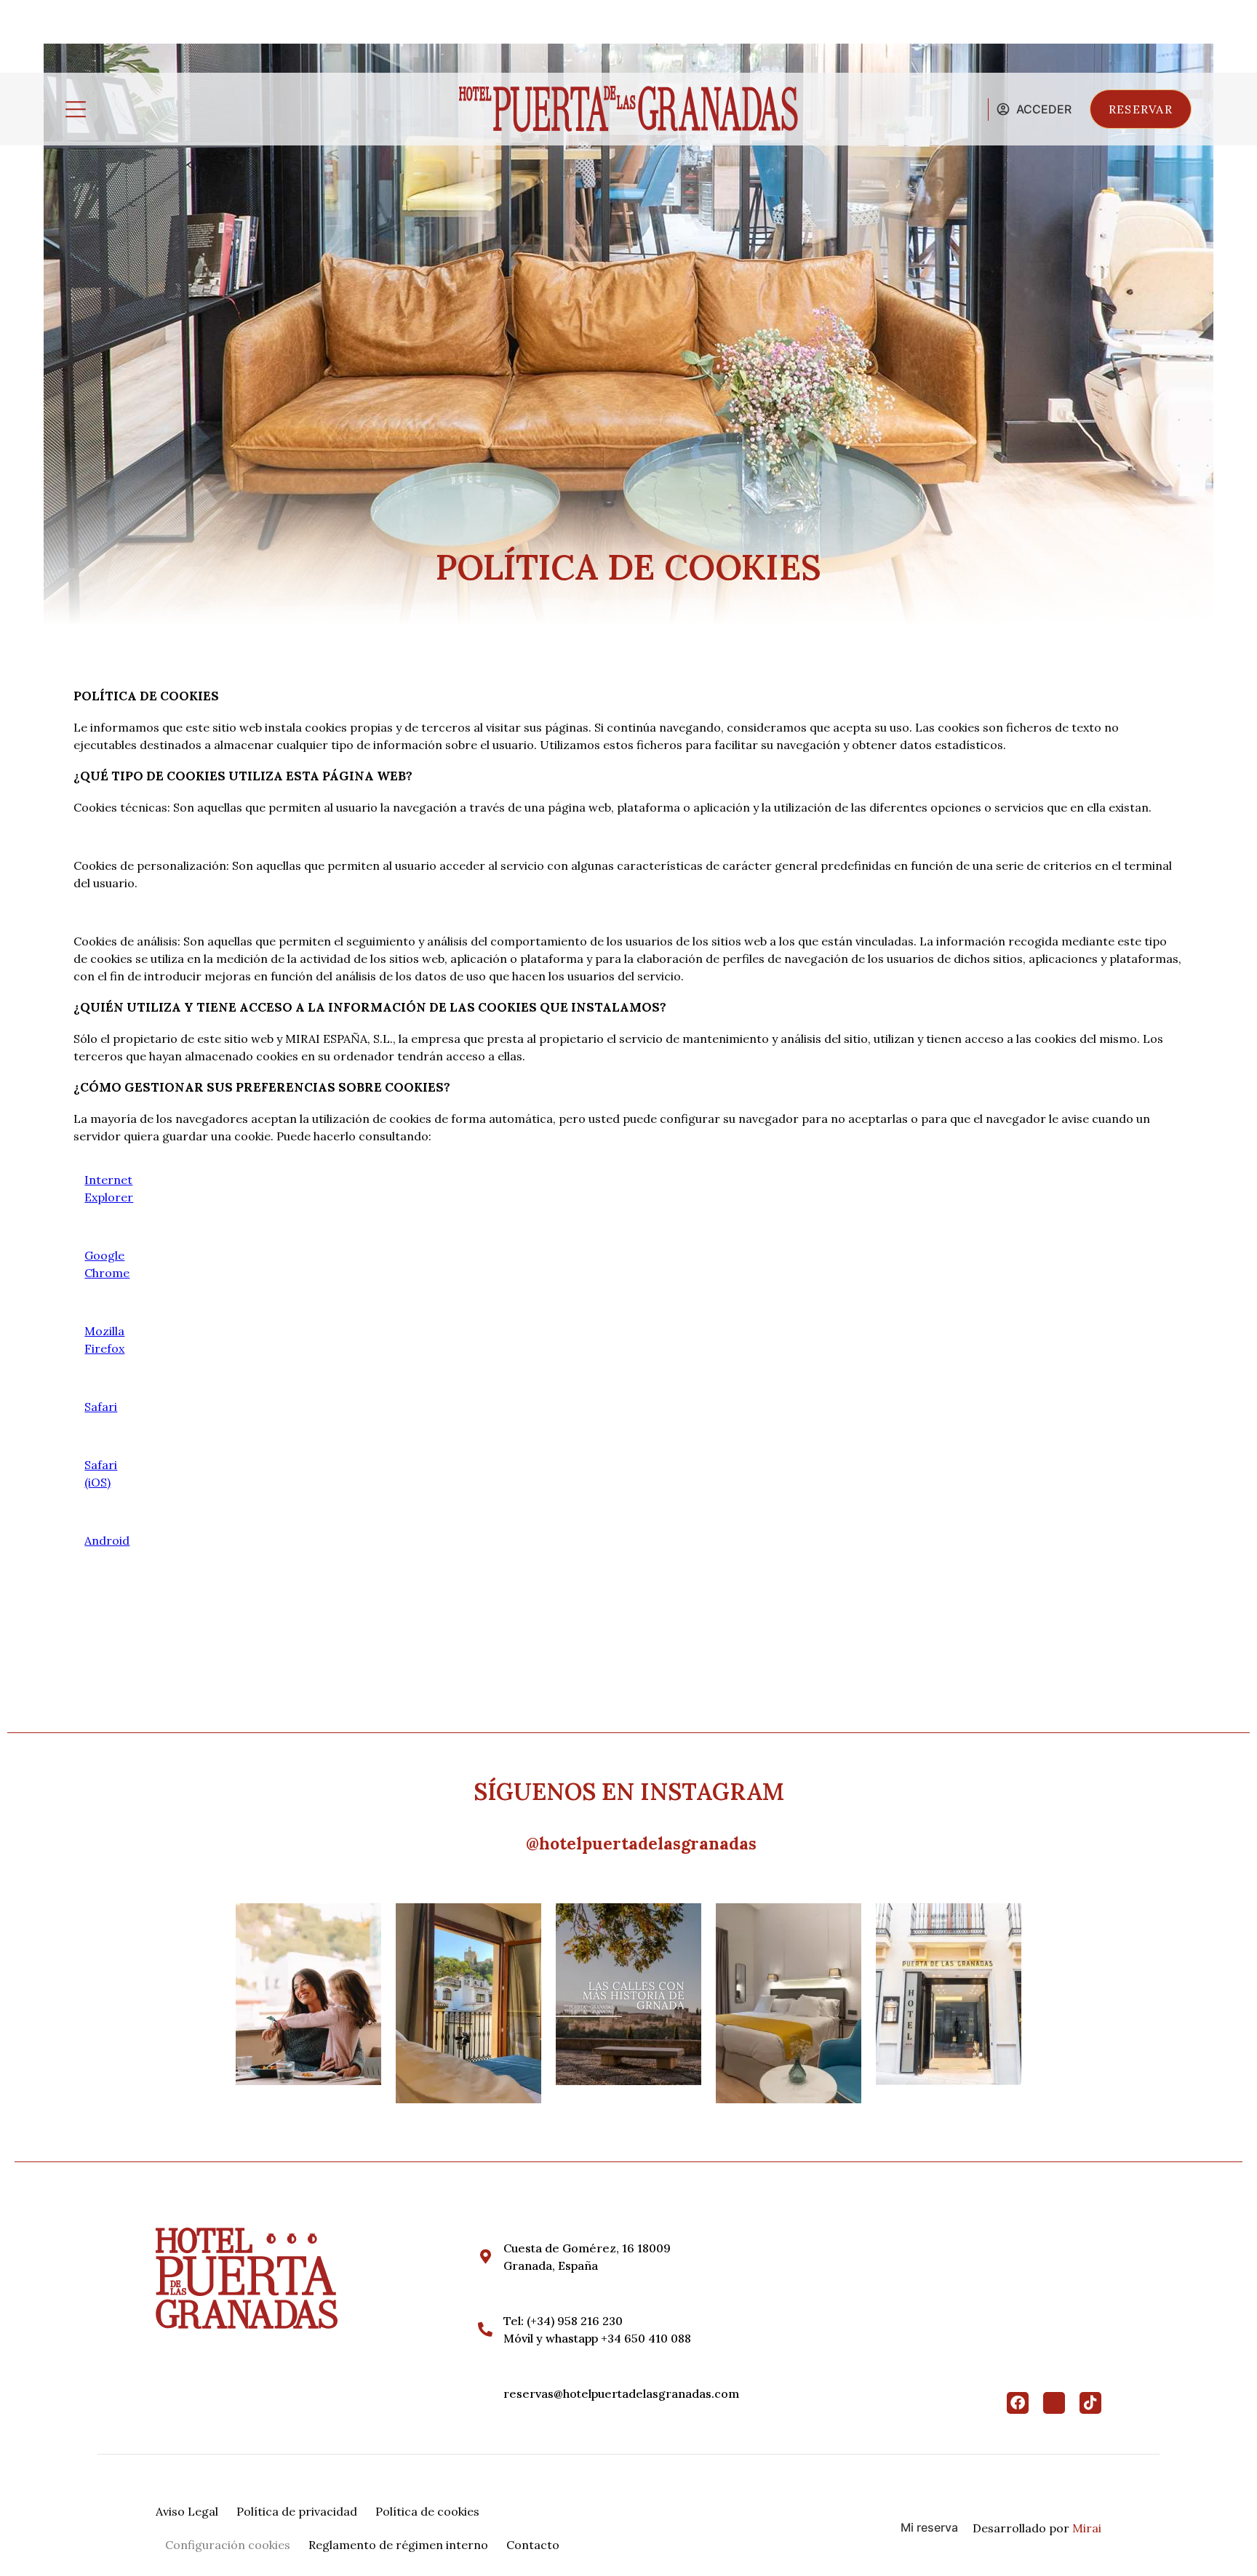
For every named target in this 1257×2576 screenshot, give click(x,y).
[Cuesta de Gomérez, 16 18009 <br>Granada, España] (485, 2257)
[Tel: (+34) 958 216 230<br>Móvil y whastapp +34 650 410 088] (485, 2329)
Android (107, 1540)
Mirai (1087, 2528)
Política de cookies (427, 2511)
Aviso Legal (187, 2511)
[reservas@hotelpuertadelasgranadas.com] (485, 2393)
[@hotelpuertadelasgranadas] (510, 1844)
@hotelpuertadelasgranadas (641, 1843)
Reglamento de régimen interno (398, 2545)
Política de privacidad (297, 2511)
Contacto (533, 2545)
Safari (101, 1407)
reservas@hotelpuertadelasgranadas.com (621, 2393)
